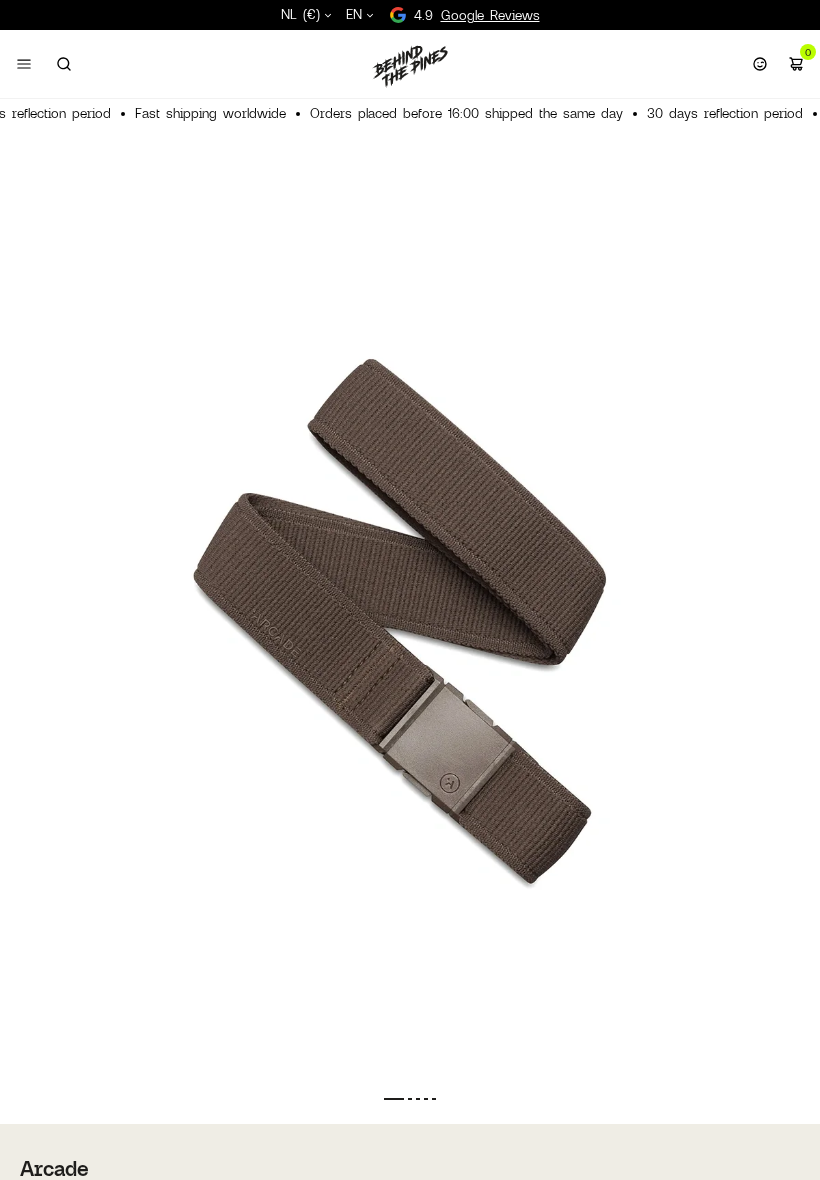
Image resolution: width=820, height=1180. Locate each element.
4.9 (477, 15)
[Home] (410, 66)
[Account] (760, 64)
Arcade (54, 1168)
